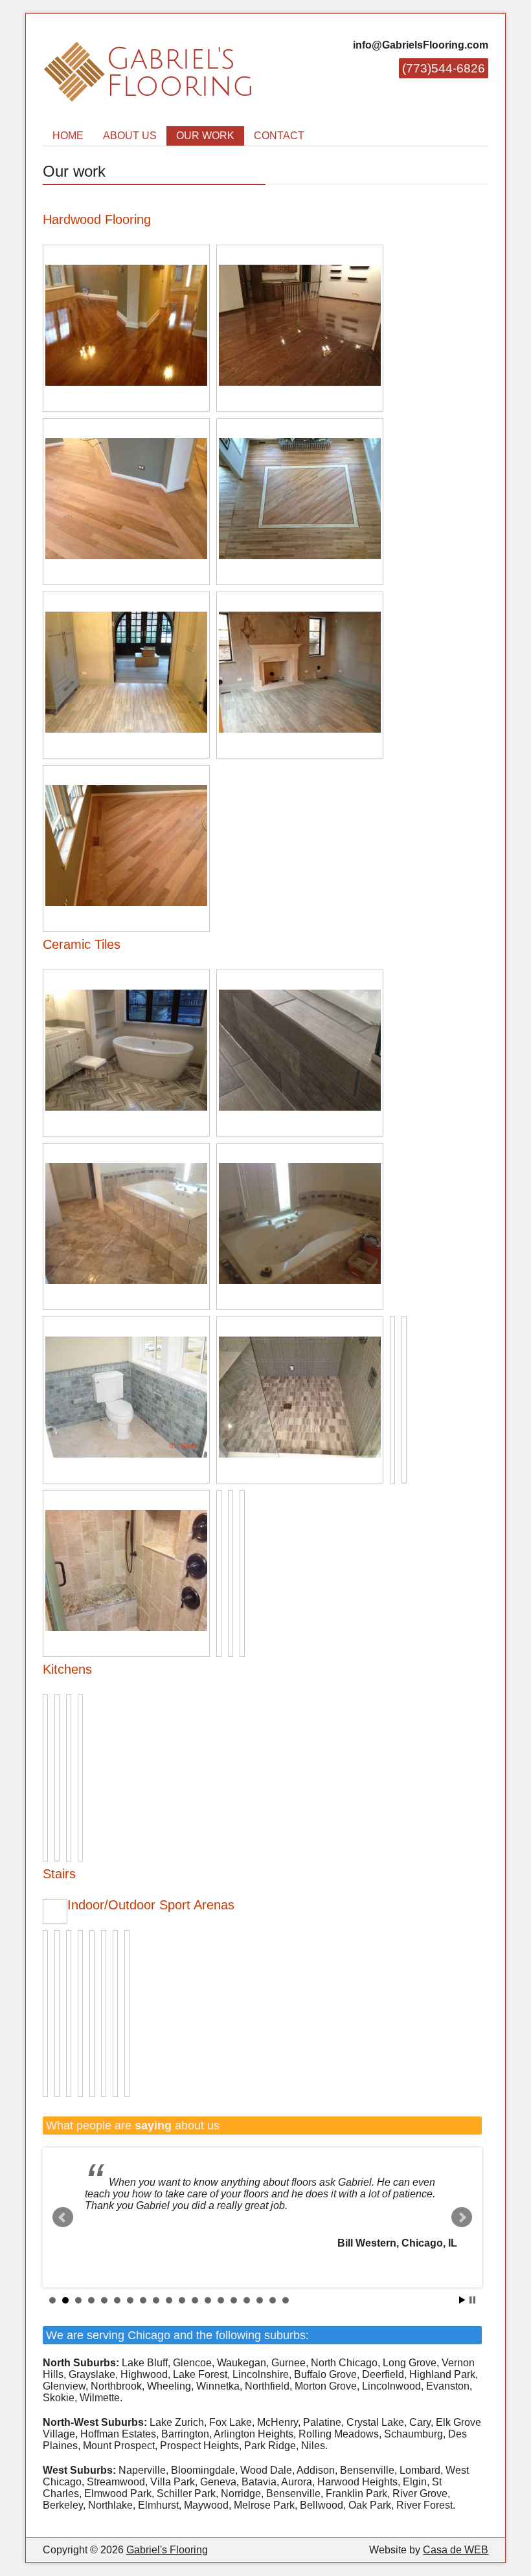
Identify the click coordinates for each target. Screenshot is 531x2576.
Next (462, 2217)
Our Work (205, 136)
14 (221, 2300)
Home (68, 136)
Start (462, 2300)
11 (182, 2300)
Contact (279, 136)
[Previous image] (48, 1911)
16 (247, 2300)
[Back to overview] (65, 1902)
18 (273, 2300)
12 (195, 2300)
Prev (63, 2217)
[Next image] (62, 1911)
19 (286, 2300)
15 (234, 2300)
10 (169, 2300)
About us (130, 136)
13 (208, 2300)
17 (260, 2300)
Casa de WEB (456, 2550)
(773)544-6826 (444, 68)
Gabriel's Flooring (167, 2550)
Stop (472, 2300)
